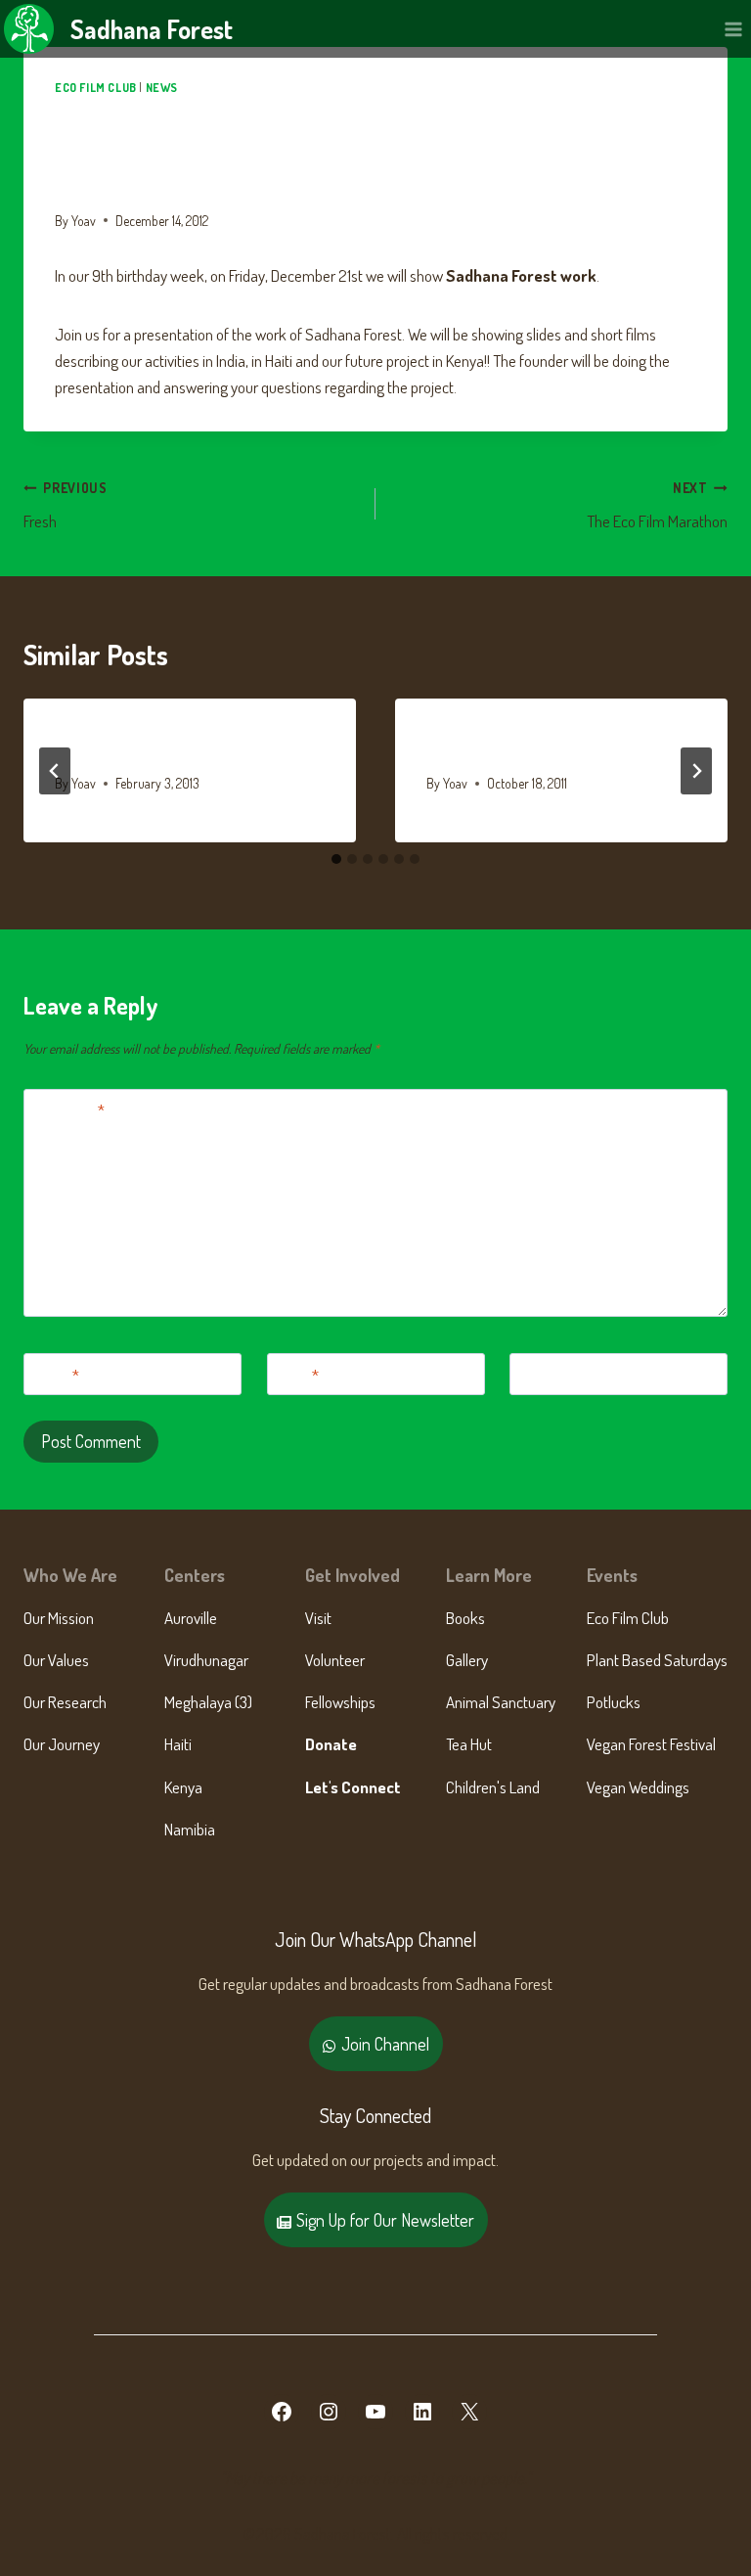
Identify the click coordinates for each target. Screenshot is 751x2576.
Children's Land (493, 1787)
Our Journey (62, 1744)
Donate (331, 1744)
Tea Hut (469, 1744)
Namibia (190, 1829)
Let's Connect (353, 1787)
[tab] (336, 859)
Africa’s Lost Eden (499, 745)
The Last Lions (113, 745)
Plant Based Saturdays (657, 1660)
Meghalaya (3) (208, 1702)
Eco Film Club (96, 88)
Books (465, 1618)
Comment (68, 1110)
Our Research (65, 1702)
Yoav (84, 221)
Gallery (467, 1660)
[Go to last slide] (55, 771)
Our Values (56, 1660)
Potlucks (614, 1702)
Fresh (66, 506)
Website (543, 1374)
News (162, 88)
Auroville (191, 1618)
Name (56, 1374)
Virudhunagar (206, 1660)
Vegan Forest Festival (651, 1744)
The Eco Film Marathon (657, 506)
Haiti (178, 1744)
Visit (318, 1618)
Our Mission (59, 1618)
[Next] (696, 771)
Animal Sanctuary (501, 1702)
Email (297, 1374)
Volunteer (335, 1660)
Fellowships (340, 1702)
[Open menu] (733, 29)
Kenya (183, 1787)
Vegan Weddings (638, 1787)
